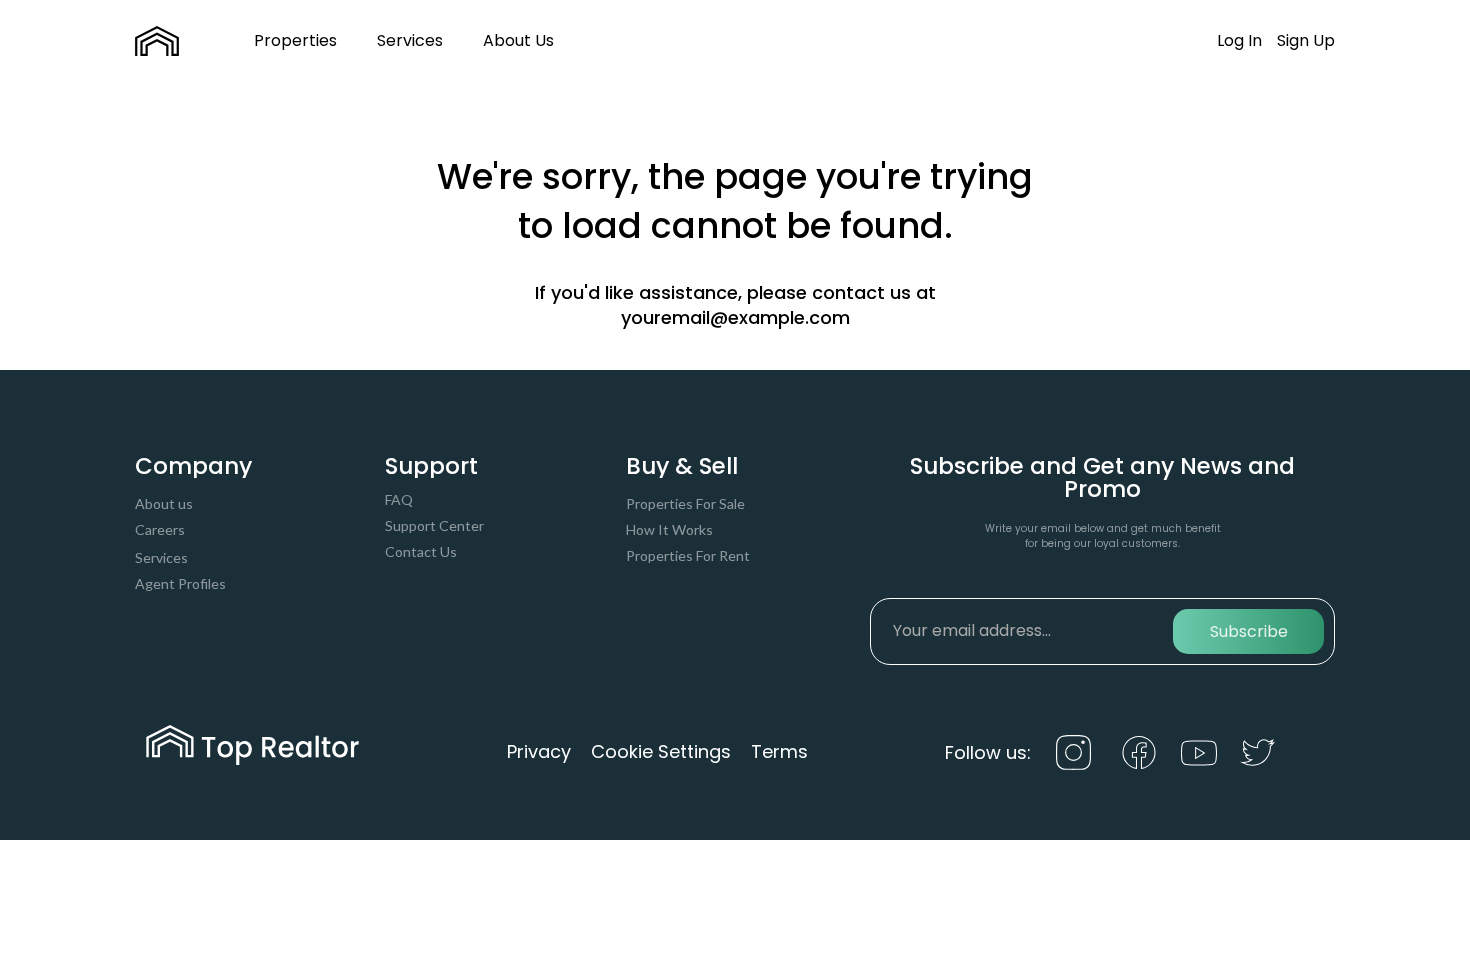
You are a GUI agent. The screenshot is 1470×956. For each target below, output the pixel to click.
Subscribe (1249, 631)
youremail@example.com (735, 317)
